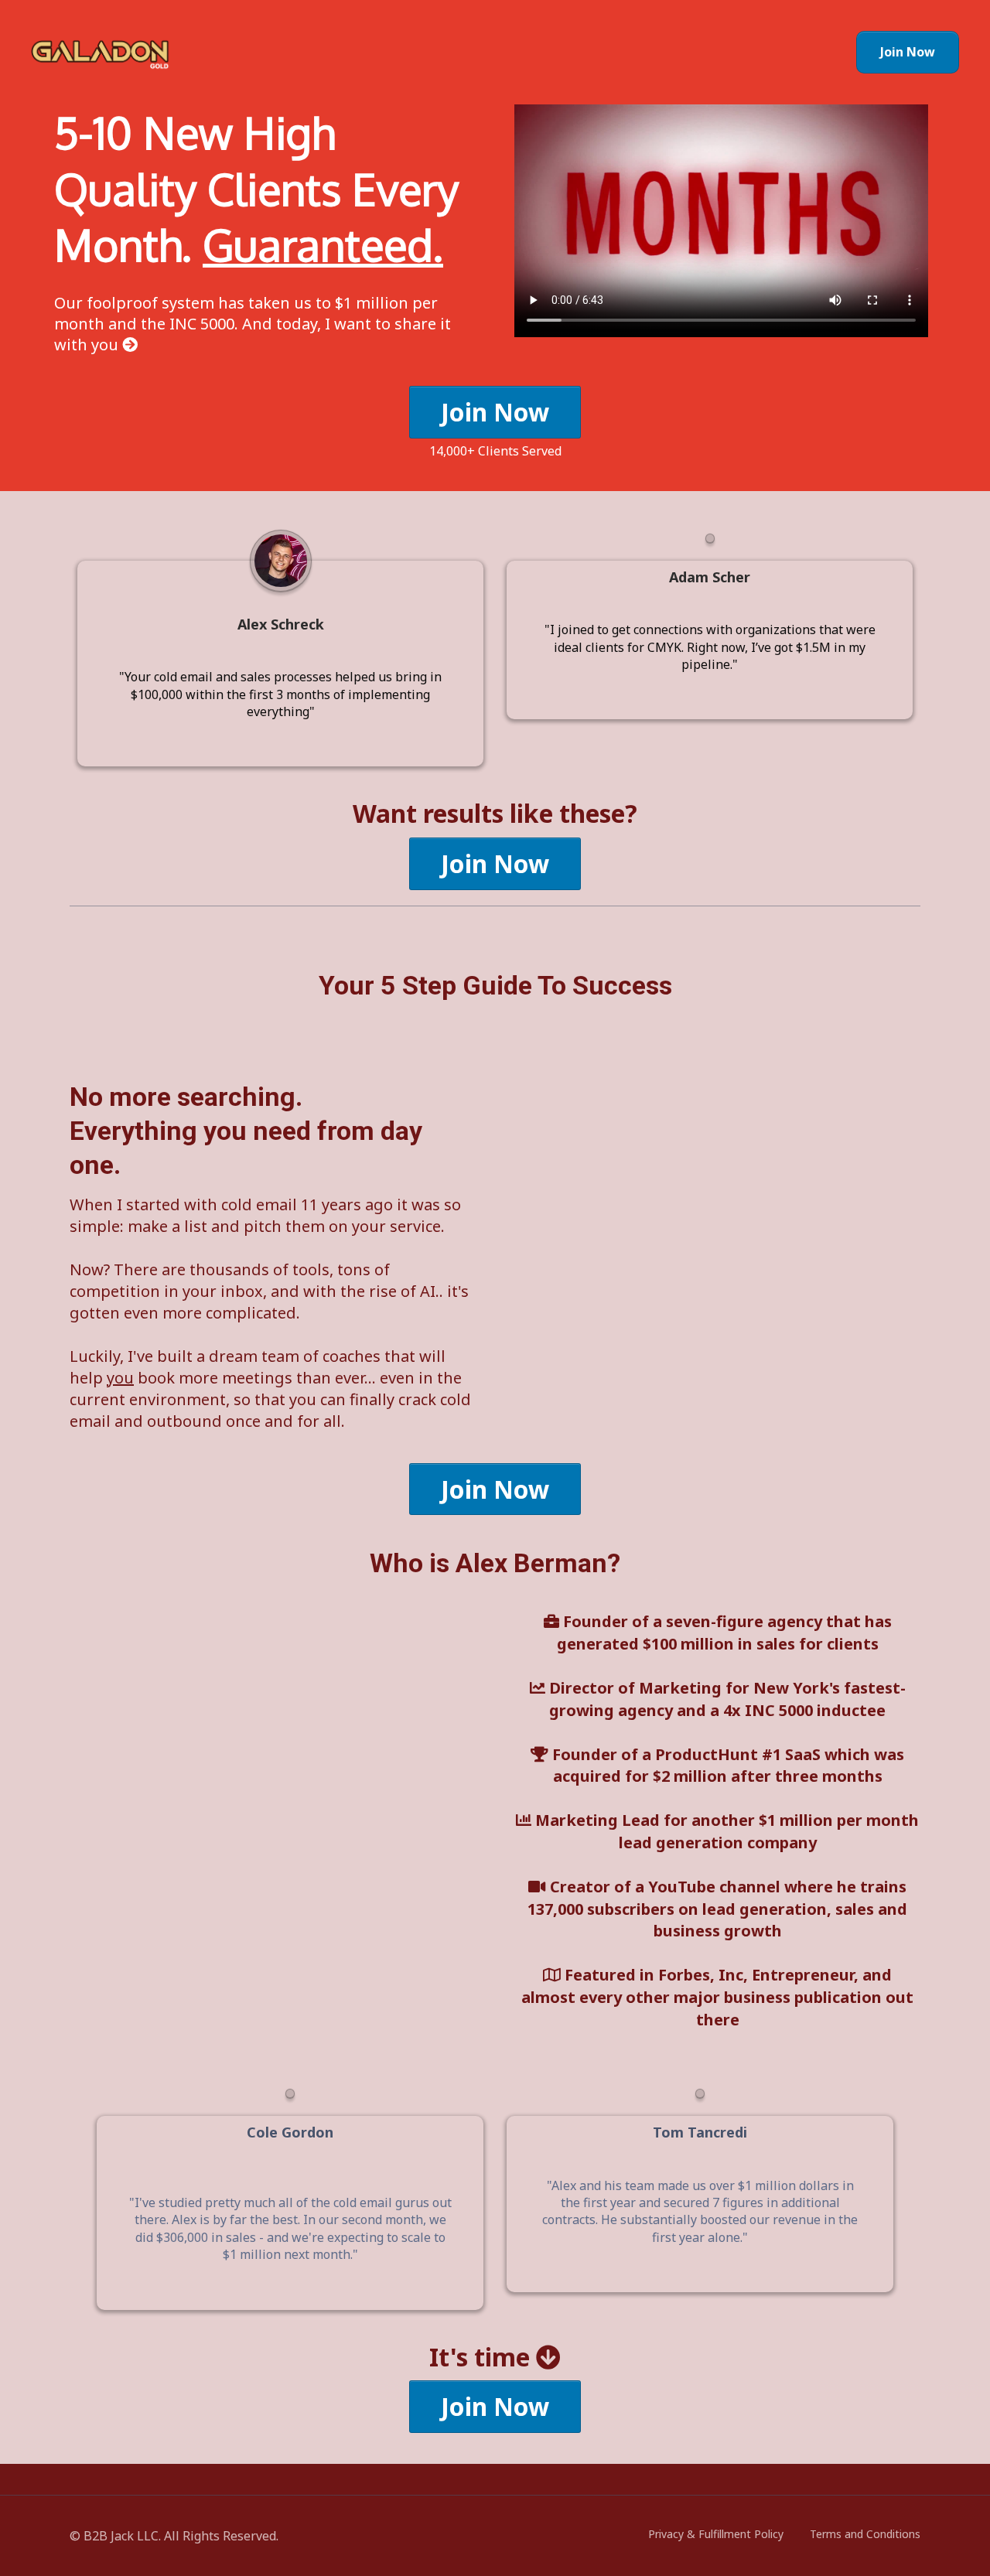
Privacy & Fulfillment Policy (716, 2534)
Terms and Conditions (865, 2534)
